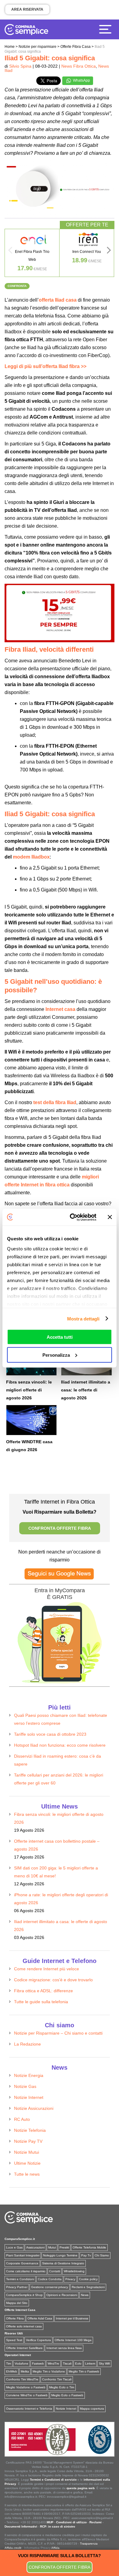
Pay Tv (86, 2255)
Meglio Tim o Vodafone (49, 2371)
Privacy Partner (17, 2287)
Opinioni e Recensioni (62, 2295)
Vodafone (22, 2363)
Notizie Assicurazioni (34, 2108)
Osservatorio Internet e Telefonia (29, 2409)
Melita (25, 2371)
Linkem (90, 2363)
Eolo (78, 2363)
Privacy (70, 2279)
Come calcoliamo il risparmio (26, 2271)
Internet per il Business (72, 2318)
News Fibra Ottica (79, 66)
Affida (55, 2548)
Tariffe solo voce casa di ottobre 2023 (50, 1734)
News (85, 2295)
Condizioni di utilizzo (71, 2522)
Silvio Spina (20, 66)
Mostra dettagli (83, 1318)
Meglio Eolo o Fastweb (67, 2395)
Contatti (55, 2271)
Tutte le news (27, 2174)
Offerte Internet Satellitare (24, 2348)
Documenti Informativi (21, 2526)
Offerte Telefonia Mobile (89, 2247)
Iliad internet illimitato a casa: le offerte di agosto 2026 (86, 1390)
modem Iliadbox (31, 857)
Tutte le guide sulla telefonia (41, 2002)
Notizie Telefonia (30, 2130)
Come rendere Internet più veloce (47, 1969)
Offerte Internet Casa (20, 2310)
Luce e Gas (14, 2247)
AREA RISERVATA (27, 9)
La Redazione (27, 2044)
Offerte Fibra (15, 2318)
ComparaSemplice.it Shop (24, 2295)
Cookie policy (88, 2279)
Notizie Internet (29, 2097)
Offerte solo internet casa (24, 2326)
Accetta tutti (60, 1337)
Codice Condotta (50, 2279)
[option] (32, 253)
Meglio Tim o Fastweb (84, 2371)
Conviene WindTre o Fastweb (27, 2395)
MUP (50, 2522)
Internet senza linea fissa (64, 2348)
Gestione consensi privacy (50, 2287)
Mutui (52, 2247)
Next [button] (109, 252)
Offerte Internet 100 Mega (73, 2340)
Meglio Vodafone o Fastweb (26, 2387)
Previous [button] (10, 252)
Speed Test (14, 2340)
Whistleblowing (74, 2271)
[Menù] (107, 29)
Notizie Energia (29, 2075)
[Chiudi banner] (110, 1217)
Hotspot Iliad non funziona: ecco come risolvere (60, 1745)
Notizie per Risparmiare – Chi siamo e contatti (58, 2033)
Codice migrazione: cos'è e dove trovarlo (53, 1980)
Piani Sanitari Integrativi (23, 2255)
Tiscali (67, 2363)
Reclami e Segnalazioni (88, 2287)
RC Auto (22, 2119)
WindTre (53, 2363)
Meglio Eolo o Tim (62, 2387)
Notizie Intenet (66, 2409)
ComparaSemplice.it (20, 2239)
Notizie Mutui (27, 2152)
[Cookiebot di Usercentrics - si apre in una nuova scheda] (72, 1217)
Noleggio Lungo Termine (60, 2255)
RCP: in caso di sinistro (58, 2526)
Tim (9, 2363)
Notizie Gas (25, 2086)
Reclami (96, 2522)
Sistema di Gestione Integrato (63, 2263)
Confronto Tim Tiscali (57, 2379)
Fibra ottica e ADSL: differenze (43, 1991)
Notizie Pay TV (28, 2141)
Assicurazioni (35, 2247)
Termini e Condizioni (20, 2279)
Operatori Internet (18, 2355)
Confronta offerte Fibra (60, 2567)
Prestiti (64, 2247)
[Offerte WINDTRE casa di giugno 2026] (31, 1420)
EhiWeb (12, 2371)
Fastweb (38, 2363)
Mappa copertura (92, 2409)
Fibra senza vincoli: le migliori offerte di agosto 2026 (29, 1390)
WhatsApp (81, 80)
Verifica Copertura (38, 2340)
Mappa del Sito (17, 2303)
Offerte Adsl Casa (40, 2318)
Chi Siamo (102, 2255)
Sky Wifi (104, 2363)
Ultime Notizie (27, 2163)
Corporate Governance (22, 2263)
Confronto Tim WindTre (22, 2379)
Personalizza (56, 1355)
